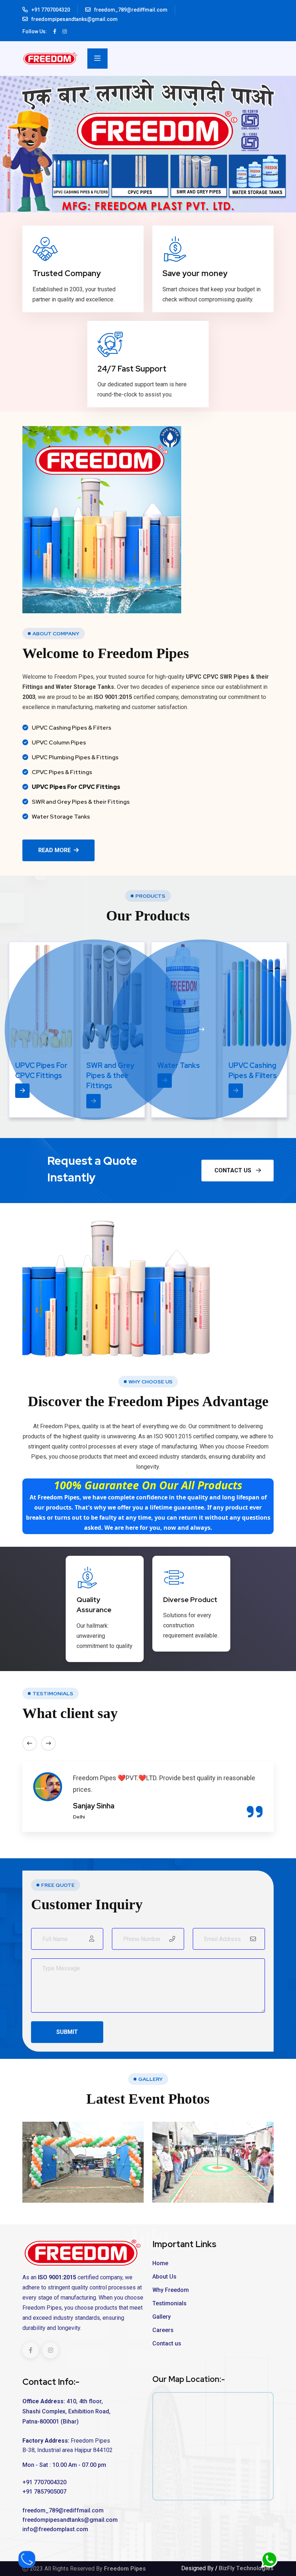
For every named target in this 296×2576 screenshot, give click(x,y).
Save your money (195, 273)
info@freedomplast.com (55, 2534)
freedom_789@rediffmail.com (131, 10)
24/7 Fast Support (132, 369)
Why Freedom (171, 2295)
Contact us (167, 2348)
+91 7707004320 (51, 10)
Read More (55, 850)
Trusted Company (67, 273)
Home (160, 2268)
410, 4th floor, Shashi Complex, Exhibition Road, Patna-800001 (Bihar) (66, 2416)
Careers (163, 2335)
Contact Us (234, 1175)
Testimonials (169, 2308)
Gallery (162, 2321)
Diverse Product (190, 1604)
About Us (164, 2281)
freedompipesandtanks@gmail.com (75, 19)
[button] (95, 1032)
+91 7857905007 (44, 2496)
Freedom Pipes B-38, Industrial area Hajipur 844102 (68, 2450)
